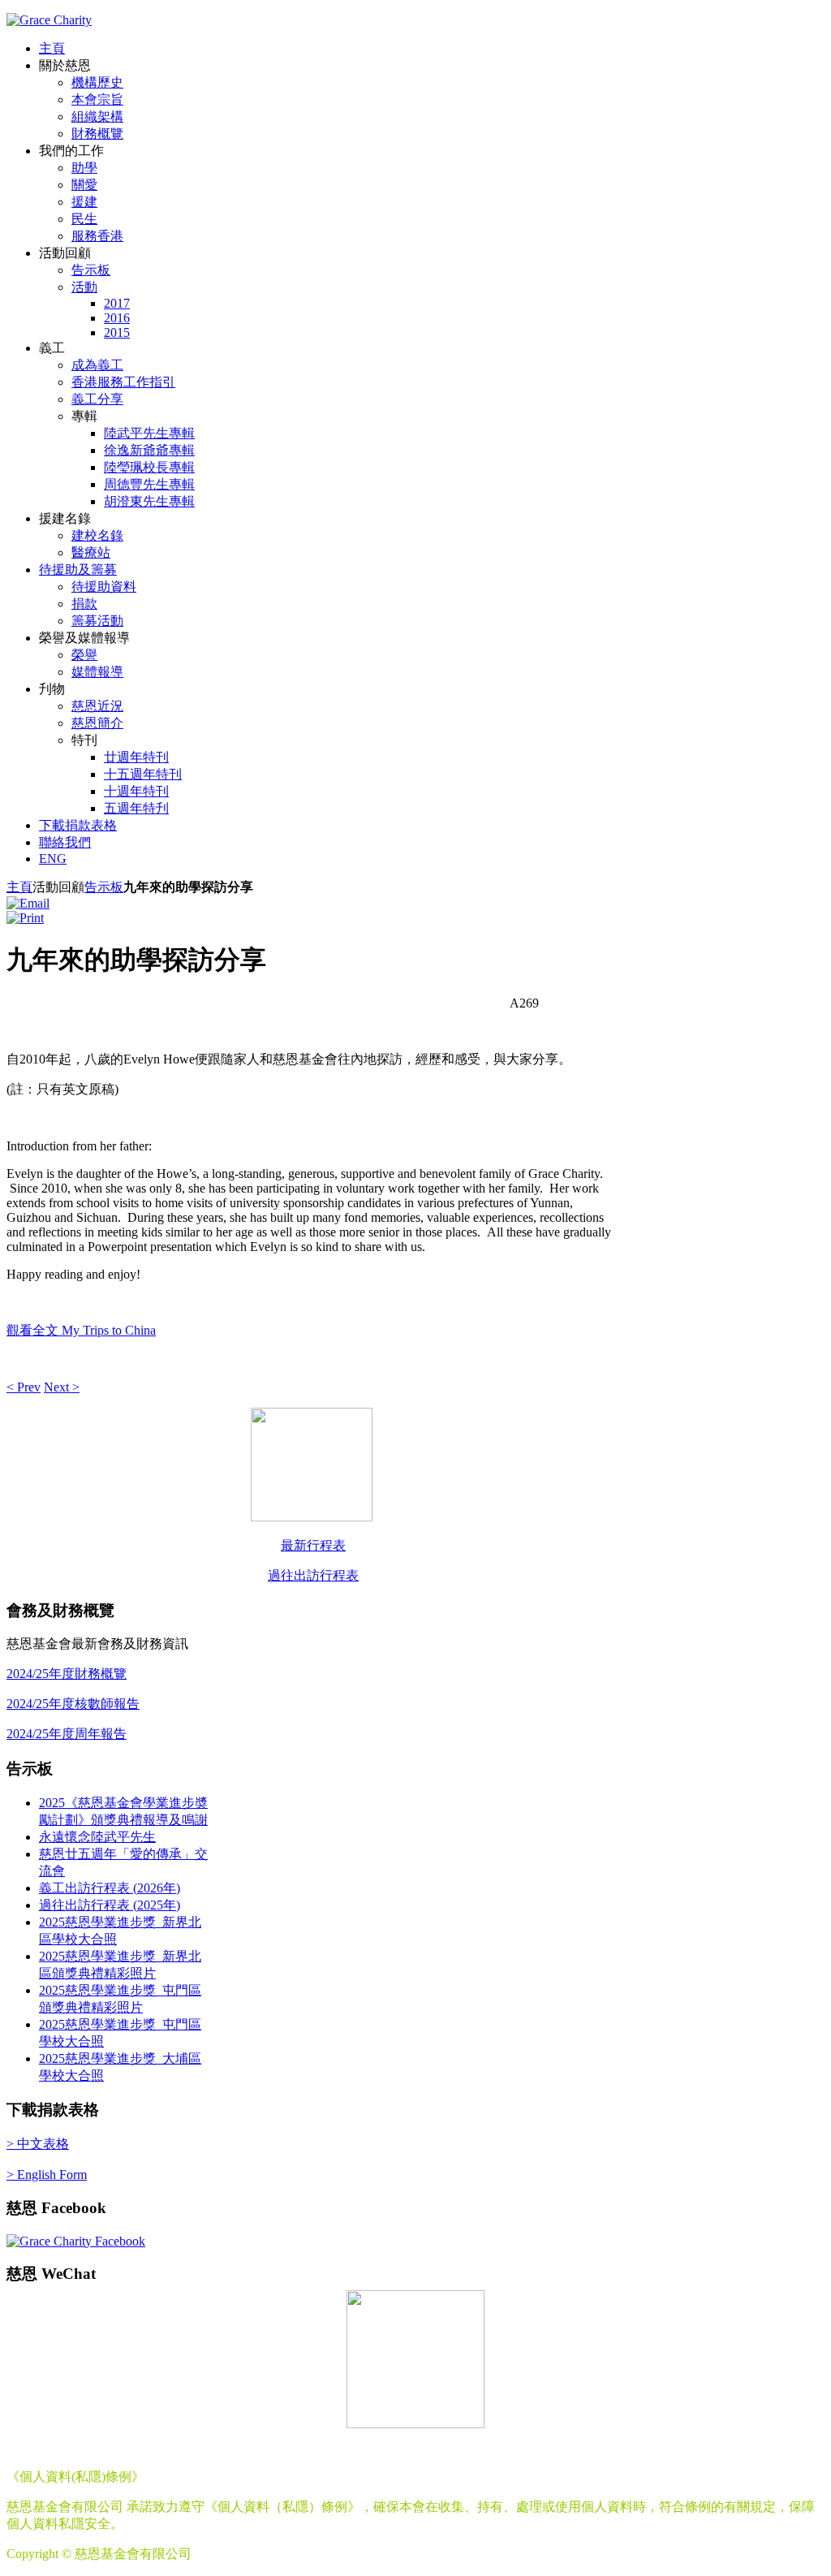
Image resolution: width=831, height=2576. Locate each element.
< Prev (24, 1387)
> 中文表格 (38, 2144)
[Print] (25, 918)
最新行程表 (313, 1545)
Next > (62, 1387)
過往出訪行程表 (313, 1575)
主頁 (19, 887)
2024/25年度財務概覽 (67, 1674)
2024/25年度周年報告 (67, 1734)
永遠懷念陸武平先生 (97, 1837)
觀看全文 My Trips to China (81, 1330)
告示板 (104, 887)
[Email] (28, 903)
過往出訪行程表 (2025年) (110, 1905)
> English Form (47, 2175)
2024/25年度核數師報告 (73, 1704)
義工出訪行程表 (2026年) (110, 1888)
